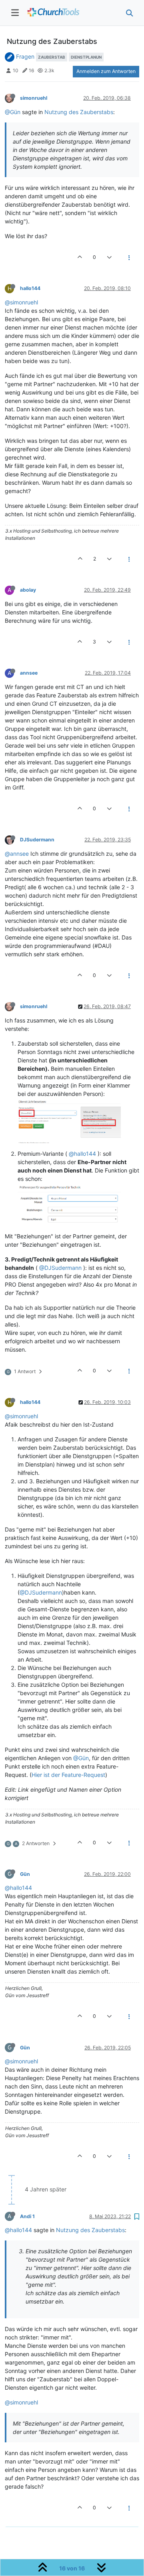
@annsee (17, 854)
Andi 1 (27, 2216)
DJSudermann (37, 840)
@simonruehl (21, 302)
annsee (29, 673)
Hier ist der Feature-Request (68, 1775)
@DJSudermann (60, 1268)
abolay (28, 590)
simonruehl (34, 98)
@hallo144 (82, 1154)
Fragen (25, 56)
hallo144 (30, 288)
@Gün (13, 112)
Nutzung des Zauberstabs (79, 112)
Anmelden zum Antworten (106, 71)
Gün (25, 1874)
